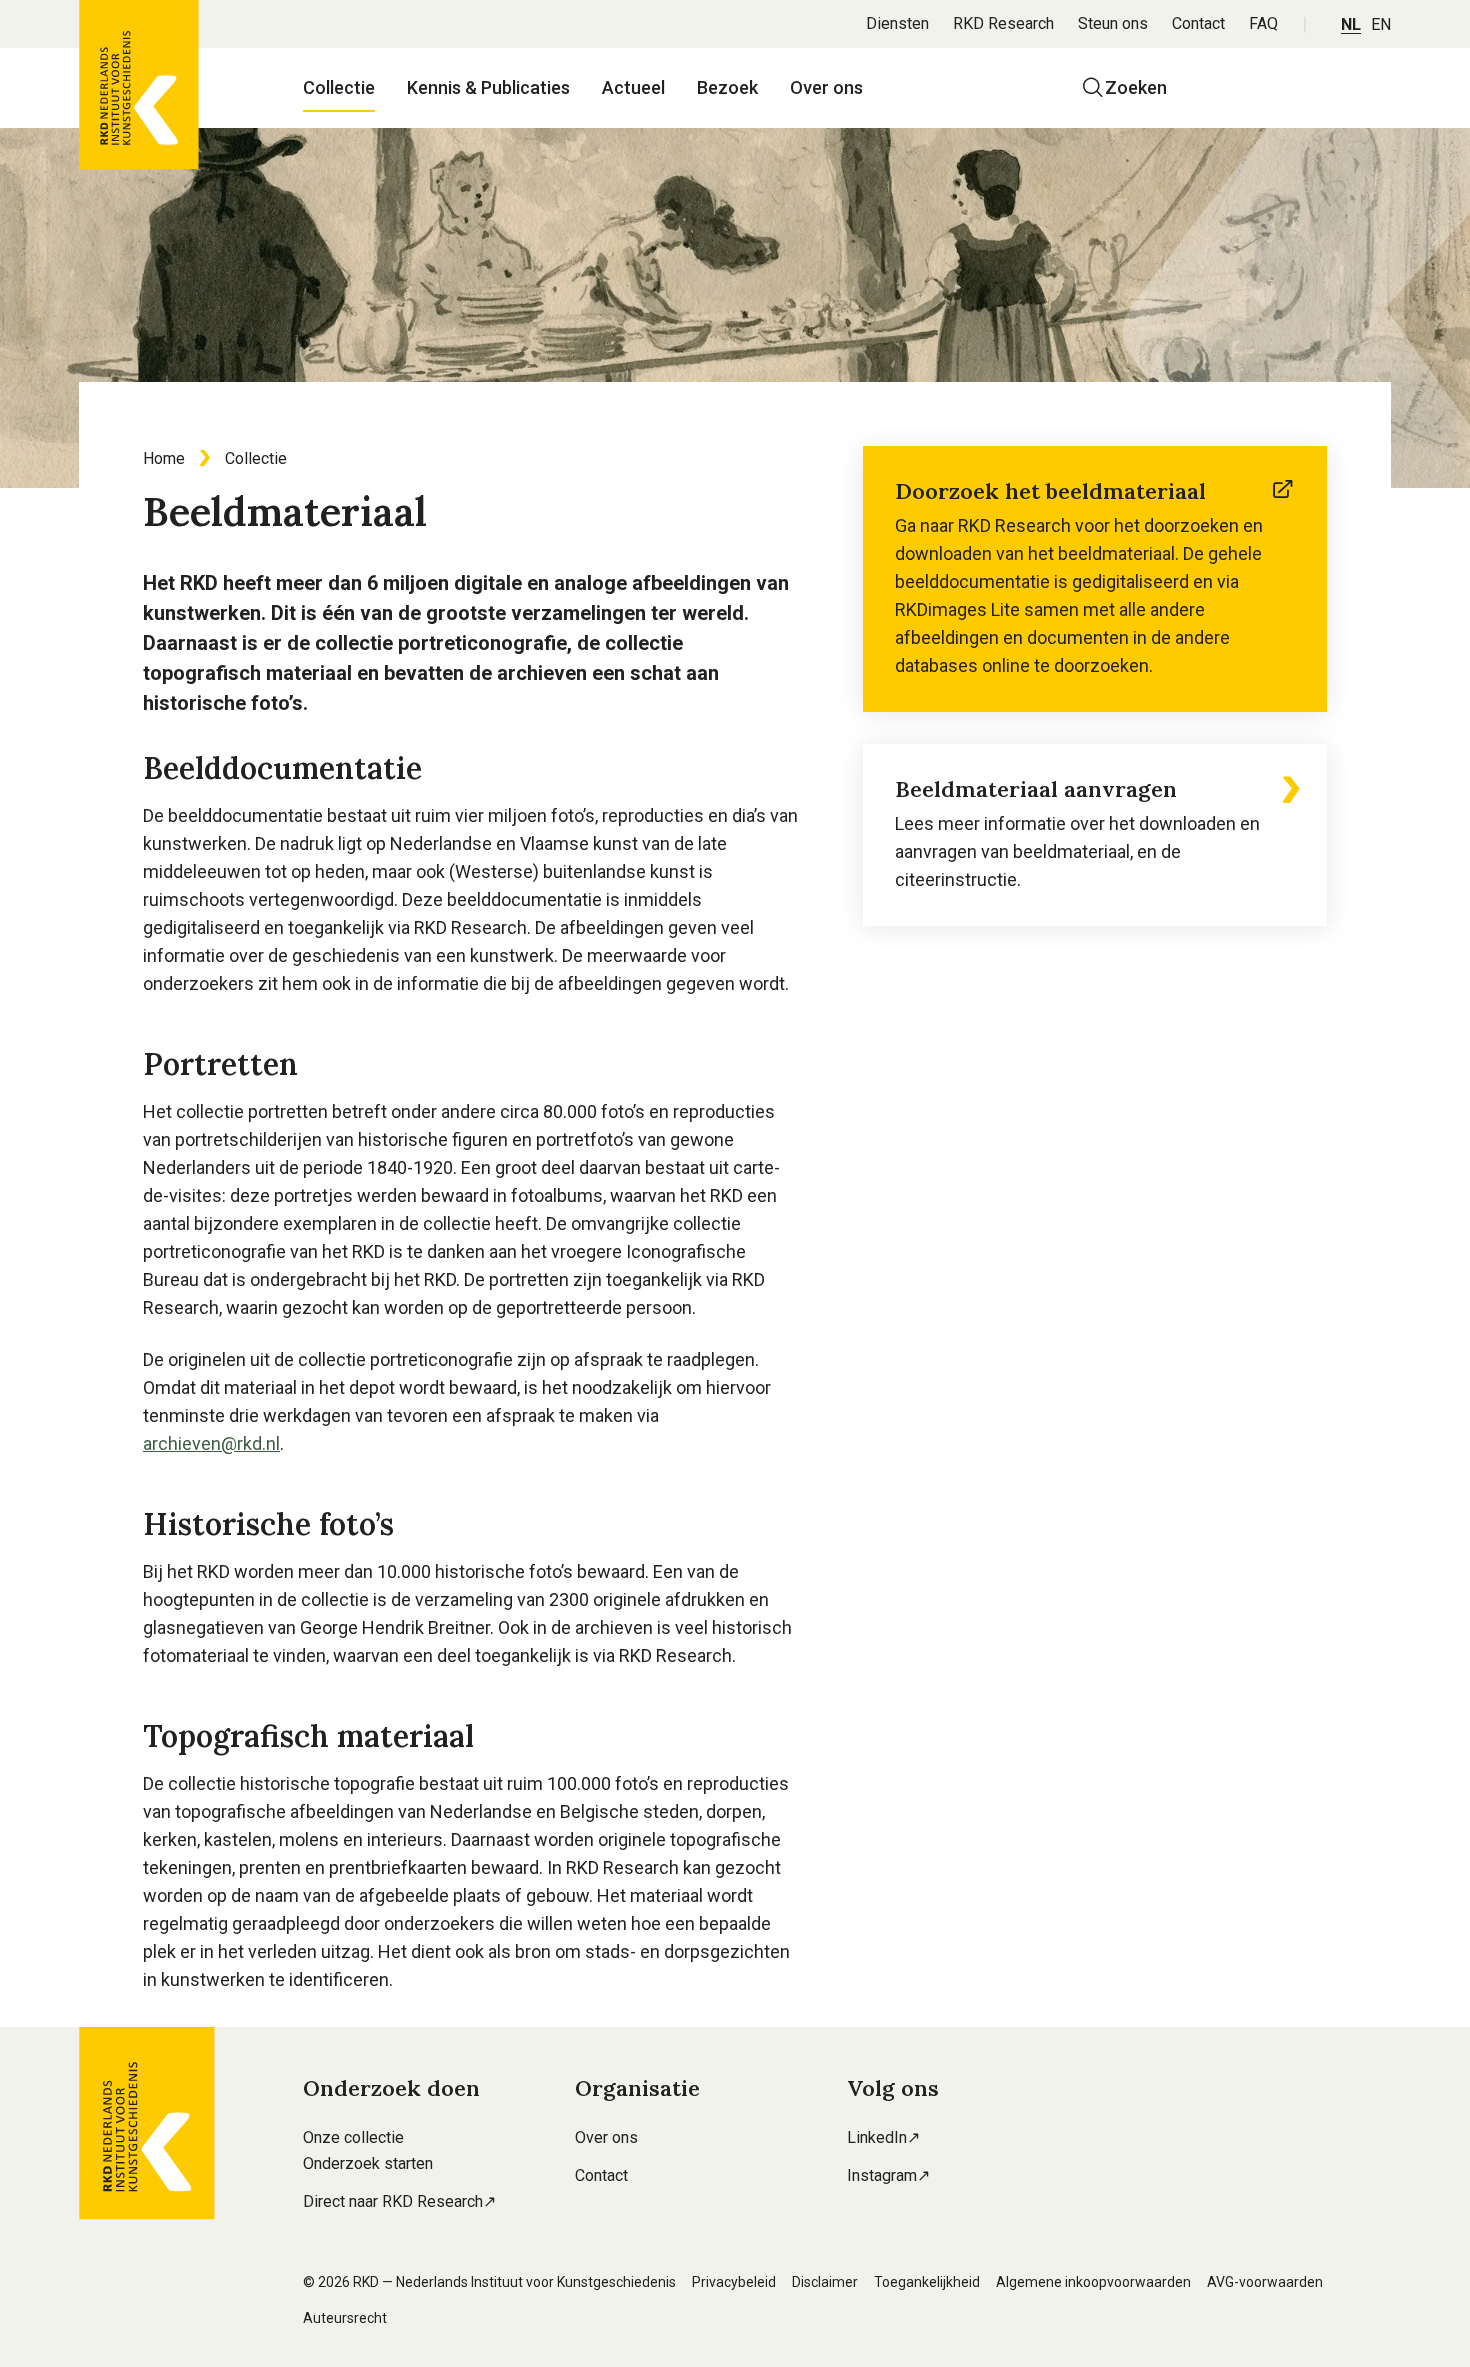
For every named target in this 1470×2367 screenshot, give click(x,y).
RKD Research (1003, 23)
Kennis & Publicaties (488, 87)
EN (1381, 24)
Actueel (633, 87)
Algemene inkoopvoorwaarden (1093, 2282)
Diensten (897, 23)
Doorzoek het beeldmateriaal (1050, 491)
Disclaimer (825, 2282)
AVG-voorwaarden (1265, 2282)
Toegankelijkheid (927, 2282)
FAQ (1263, 23)
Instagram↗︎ (888, 2175)
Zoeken (1136, 87)
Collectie (339, 87)
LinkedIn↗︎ (883, 2137)
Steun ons (1113, 23)
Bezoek (727, 87)
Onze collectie (353, 2137)
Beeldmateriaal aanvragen (1036, 789)
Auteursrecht (345, 2318)
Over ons (826, 87)
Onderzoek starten (368, 2163)
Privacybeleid (734, 2282)
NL (1351, 24)
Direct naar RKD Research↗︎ (399, 2201)
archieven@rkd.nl (211, 1443)
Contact (1198, 23)
